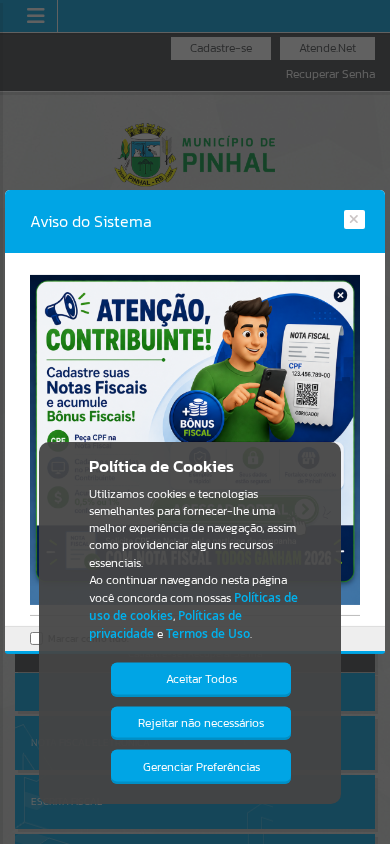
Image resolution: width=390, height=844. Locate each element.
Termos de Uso (208, 633)
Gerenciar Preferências (201, 767)
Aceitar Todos (201, 679)
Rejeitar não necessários (201, 723)
